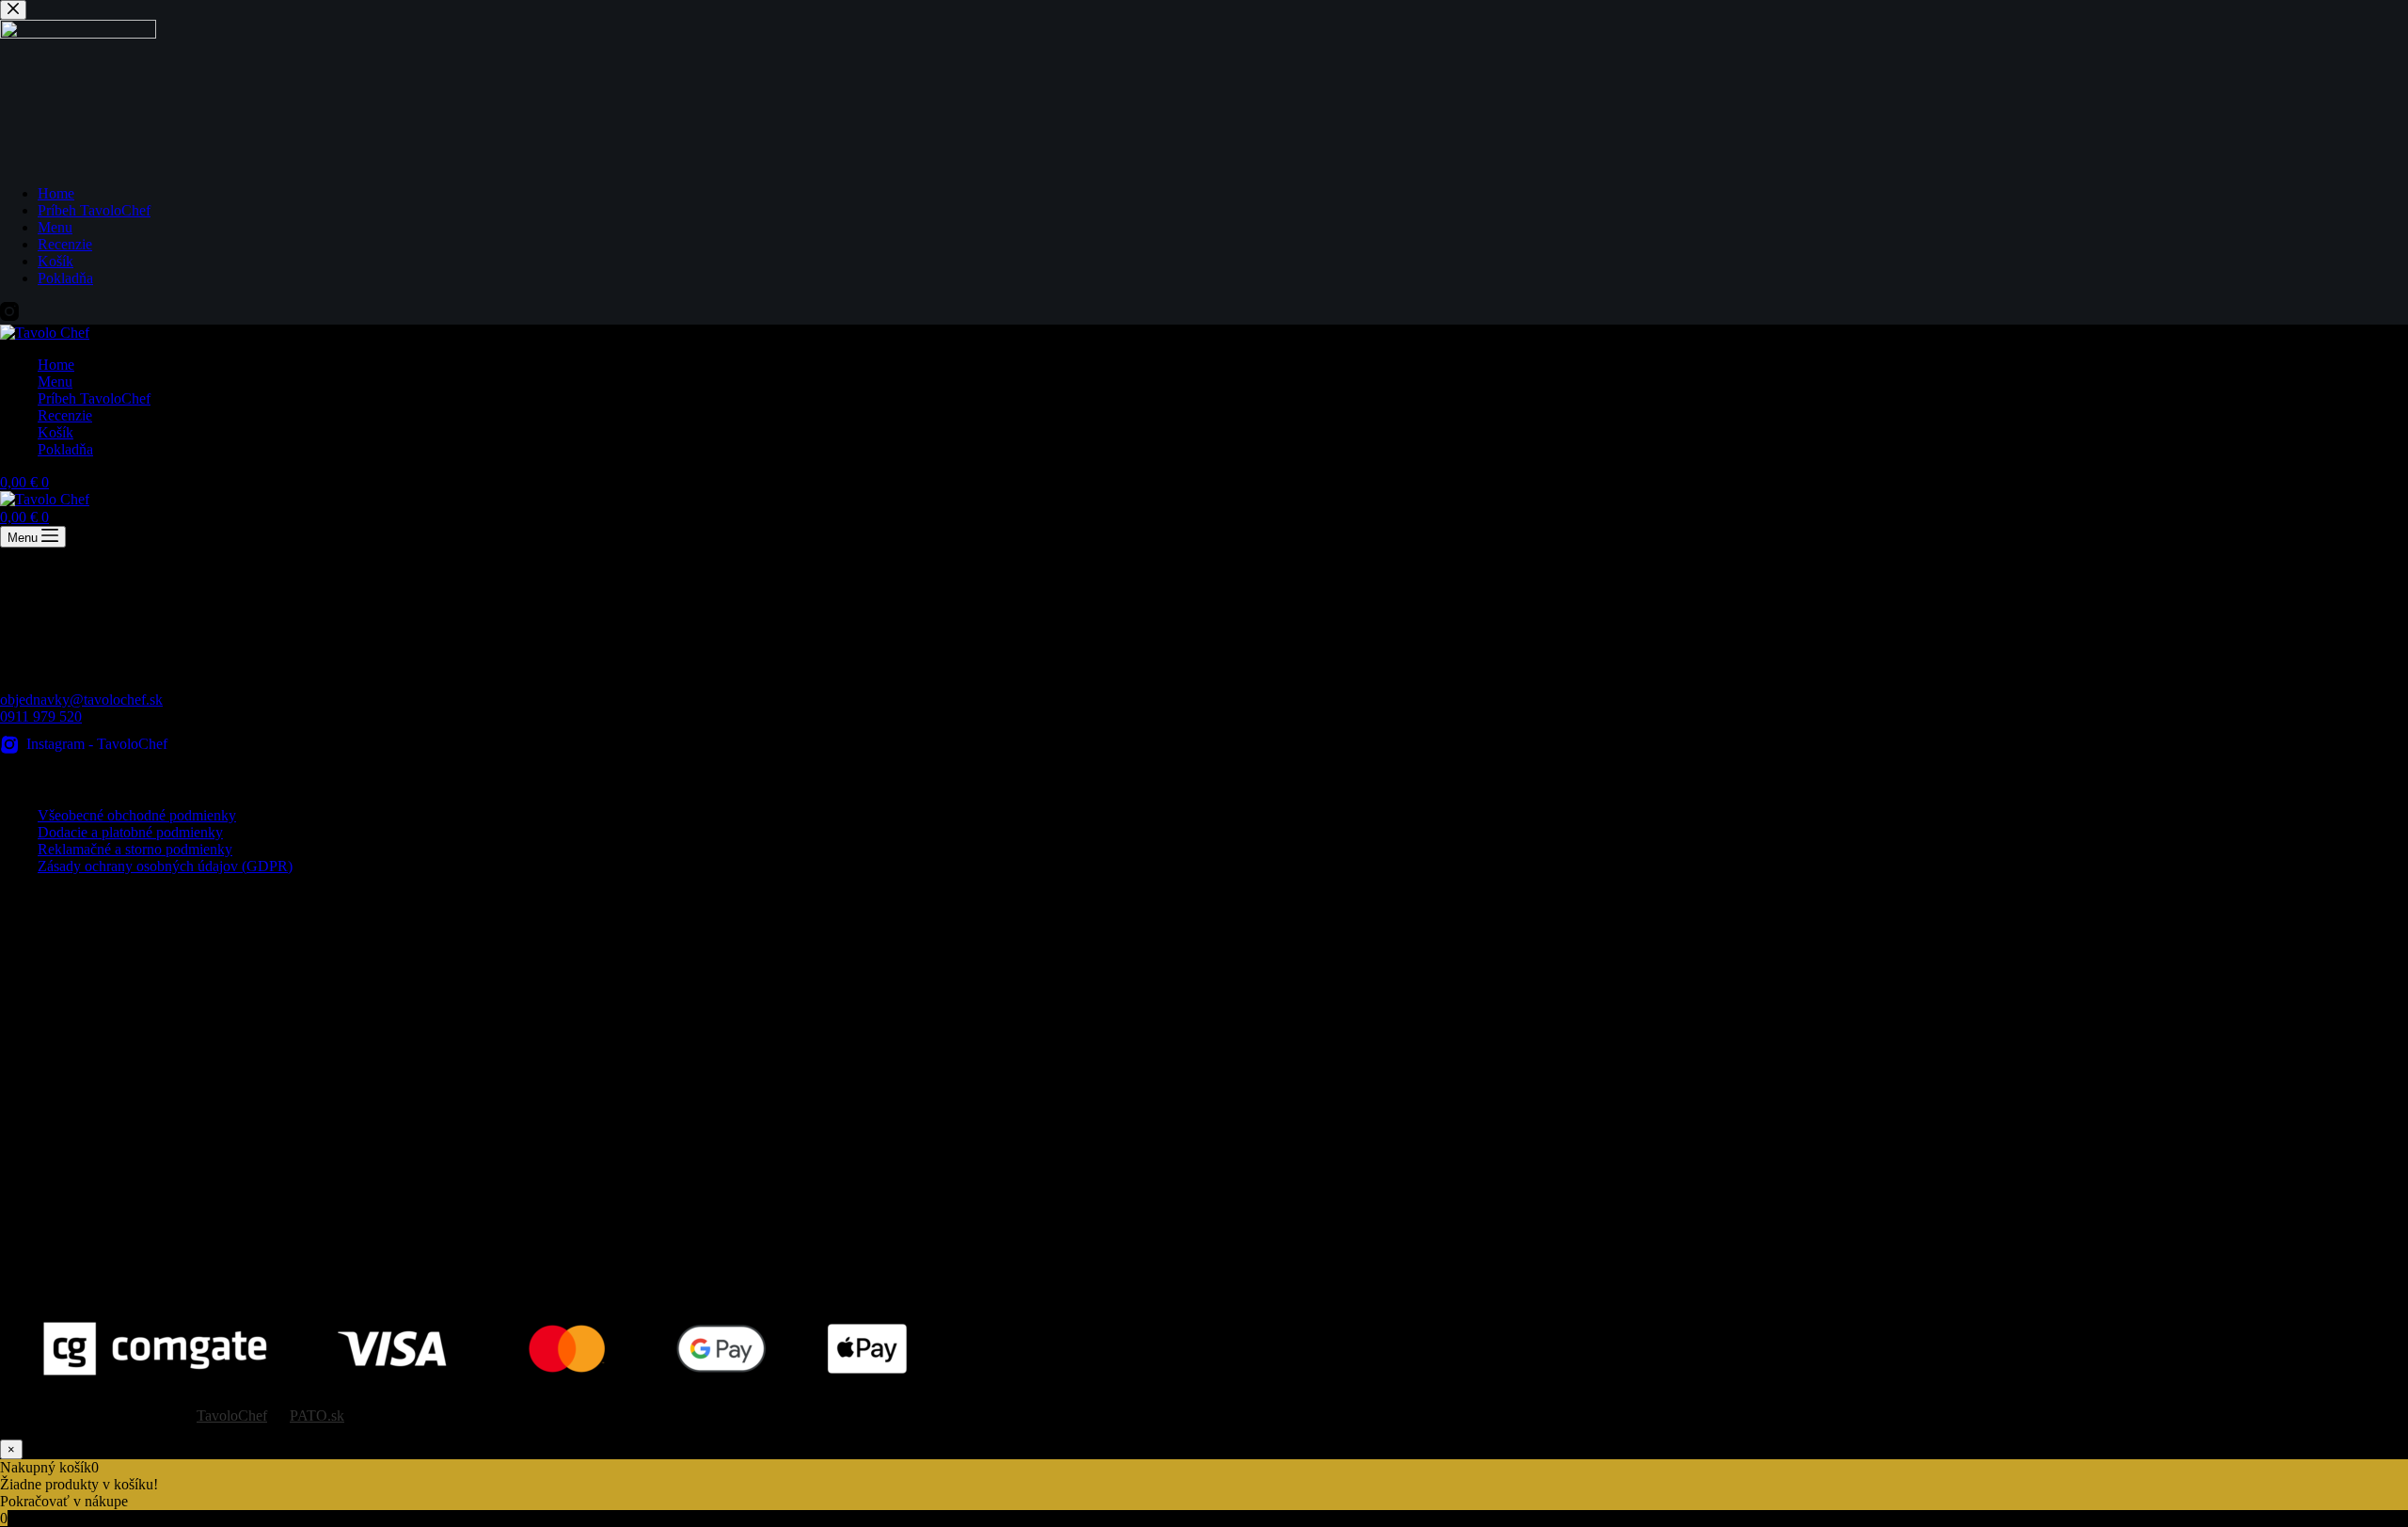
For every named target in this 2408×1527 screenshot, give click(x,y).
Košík (55, 432)
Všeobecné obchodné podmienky (137, 815)
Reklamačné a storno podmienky (135, 849)
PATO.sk (317, 1416)
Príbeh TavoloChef (94, 398)
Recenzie (65, 415)
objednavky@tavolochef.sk (81, 700)
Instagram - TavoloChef (97, 744)
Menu (55, 382)
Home (56, 365)
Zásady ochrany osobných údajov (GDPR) (165, 866)
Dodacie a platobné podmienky (130, 832)
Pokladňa (65, 449)
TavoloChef (232, 1416)
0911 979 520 (41, 716)
